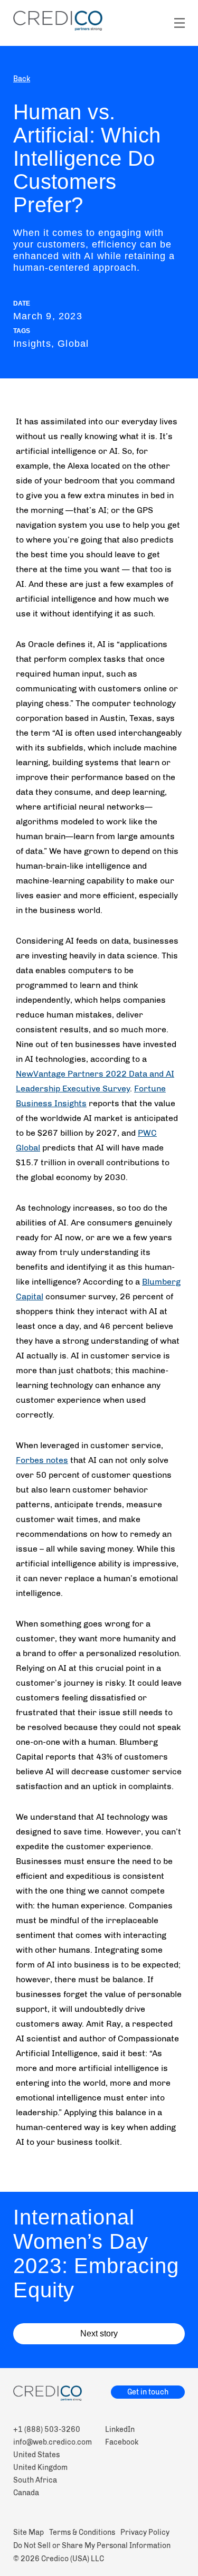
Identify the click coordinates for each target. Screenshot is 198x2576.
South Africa (35, 2480)
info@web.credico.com (53, 2442)
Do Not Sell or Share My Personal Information (92, 2546)
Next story (99, 2333)
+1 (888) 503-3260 (47, 2430)
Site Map (29, 2532)
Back (22, 79)
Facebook (122, 2442)
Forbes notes (42, 1460)
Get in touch (148, 2392)
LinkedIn (120, 2430)
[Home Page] (99, 2395)
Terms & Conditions (82, 2532)
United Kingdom (40, 2468)
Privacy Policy (145, 2532)
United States (36, 2455)
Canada (26, 2493)
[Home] (58, 21)
